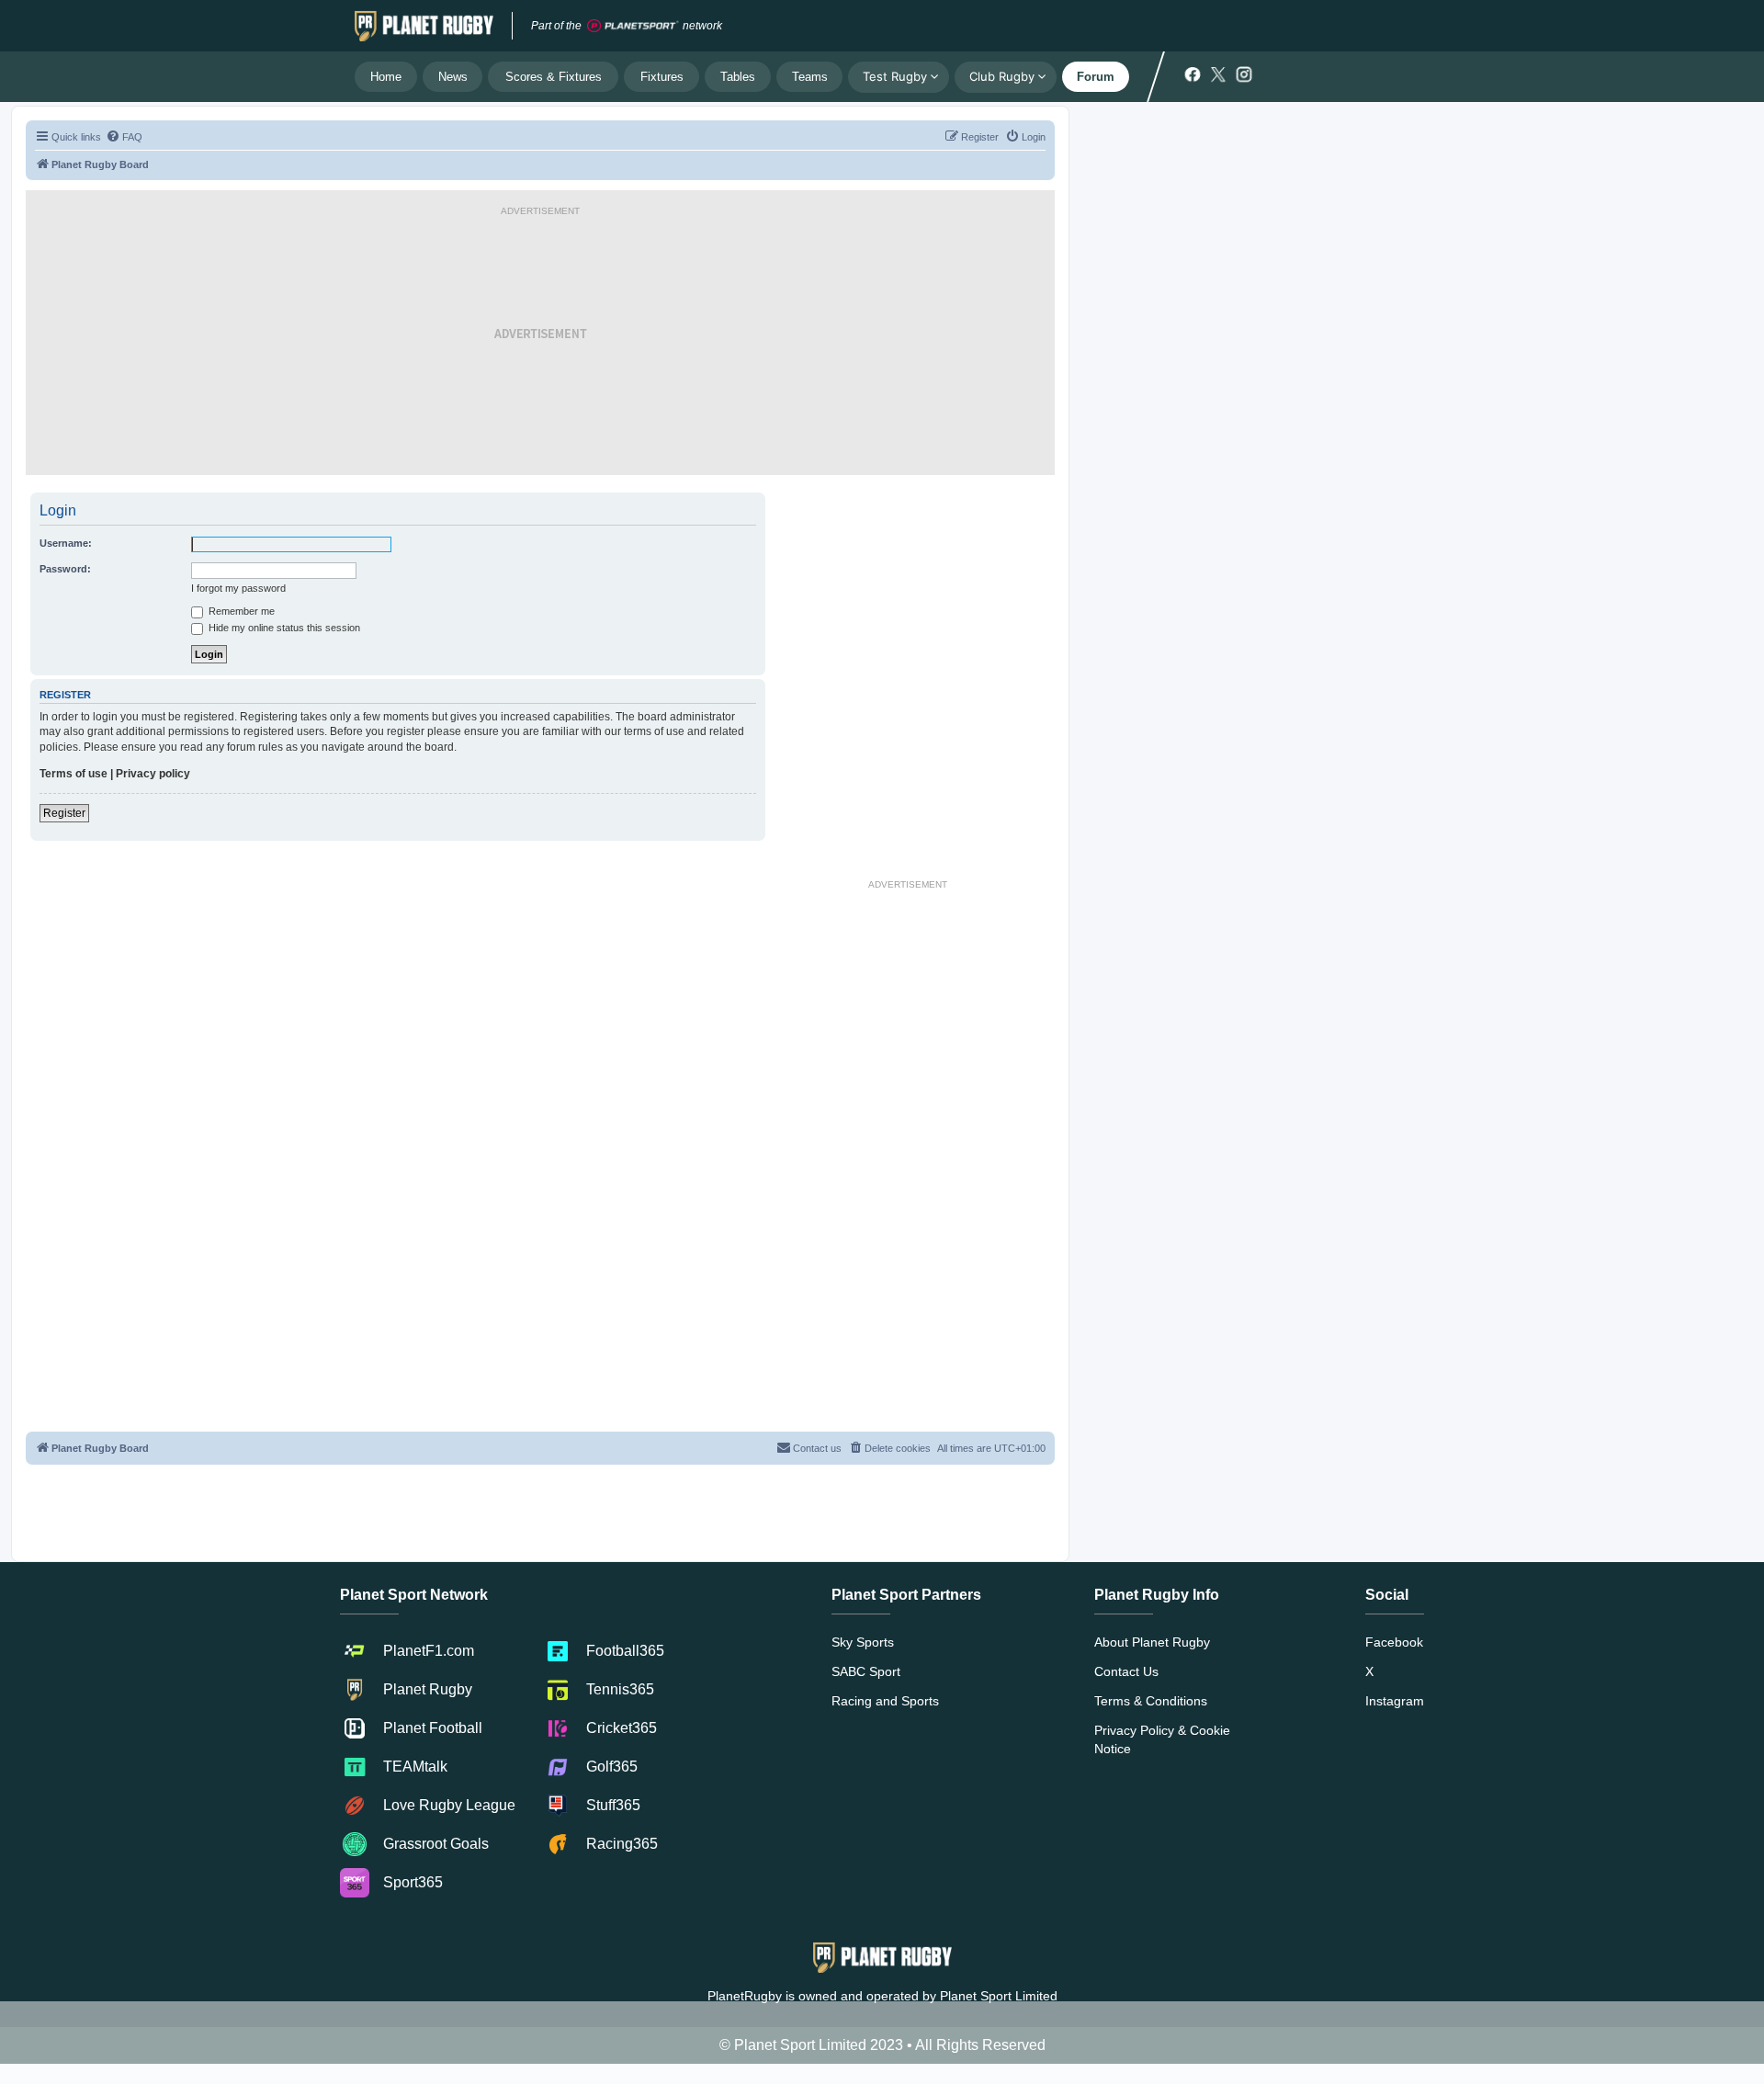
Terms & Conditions (1151, 1701)
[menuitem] (124, 137)
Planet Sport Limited (999, 1996)
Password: (65, 569)
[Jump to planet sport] (633, 26)
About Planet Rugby (1152, 1642)
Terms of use (73, 774)
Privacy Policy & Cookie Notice (1162, 1739)
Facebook (1394, 1642)
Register (64, 813)
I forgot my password (238, 588)
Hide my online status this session (283, 628)
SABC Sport (866, 1671)
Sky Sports (863, 1642)
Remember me (240, 611)
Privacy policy (153, 774)
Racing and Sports (885, 1701)
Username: (66, 543)
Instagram (1395, 1701)
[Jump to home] (424, 26)
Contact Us (1126, 1671)
